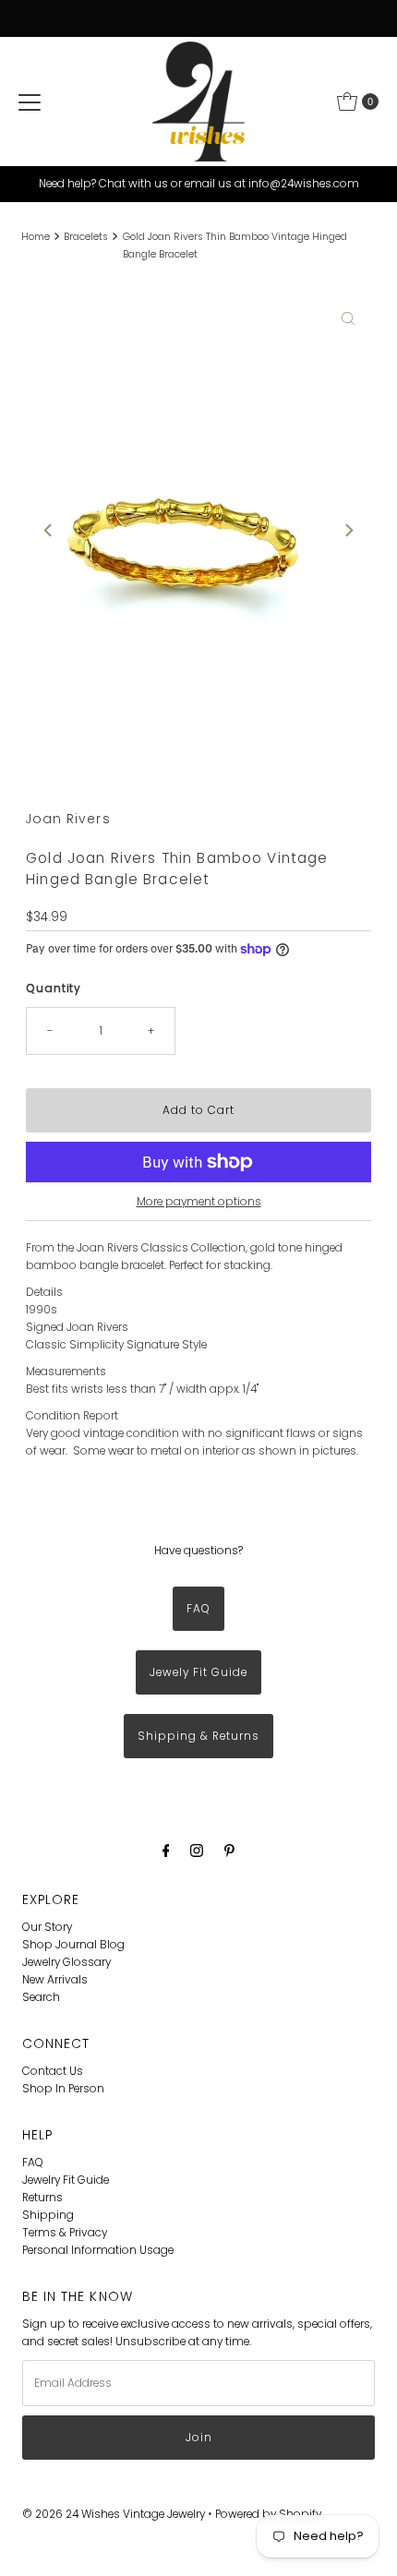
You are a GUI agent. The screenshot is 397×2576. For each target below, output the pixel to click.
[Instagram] (197, 1850)
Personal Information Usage (98, 2250)
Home (36, 237)
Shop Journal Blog (73, 1945)
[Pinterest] (229, 1850)
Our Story (47, 1927)
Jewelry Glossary (66, 1962)
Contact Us (53, 2071)
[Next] (348, 531)
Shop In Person (63, 2089)
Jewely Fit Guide (198, 1672)
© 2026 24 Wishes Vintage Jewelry (115, 2514)
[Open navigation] (30, 102)
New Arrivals (55, 1980)
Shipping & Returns (198, 1736)
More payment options (199, 1202)
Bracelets (86, 237)
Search (41, 1997)
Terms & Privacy (65, 2233)
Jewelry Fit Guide (66, 2180)
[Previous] (49, 531)
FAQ (198, 1609)
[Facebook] (166, 1850)
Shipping (48, 2215)
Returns (42, 2198)
